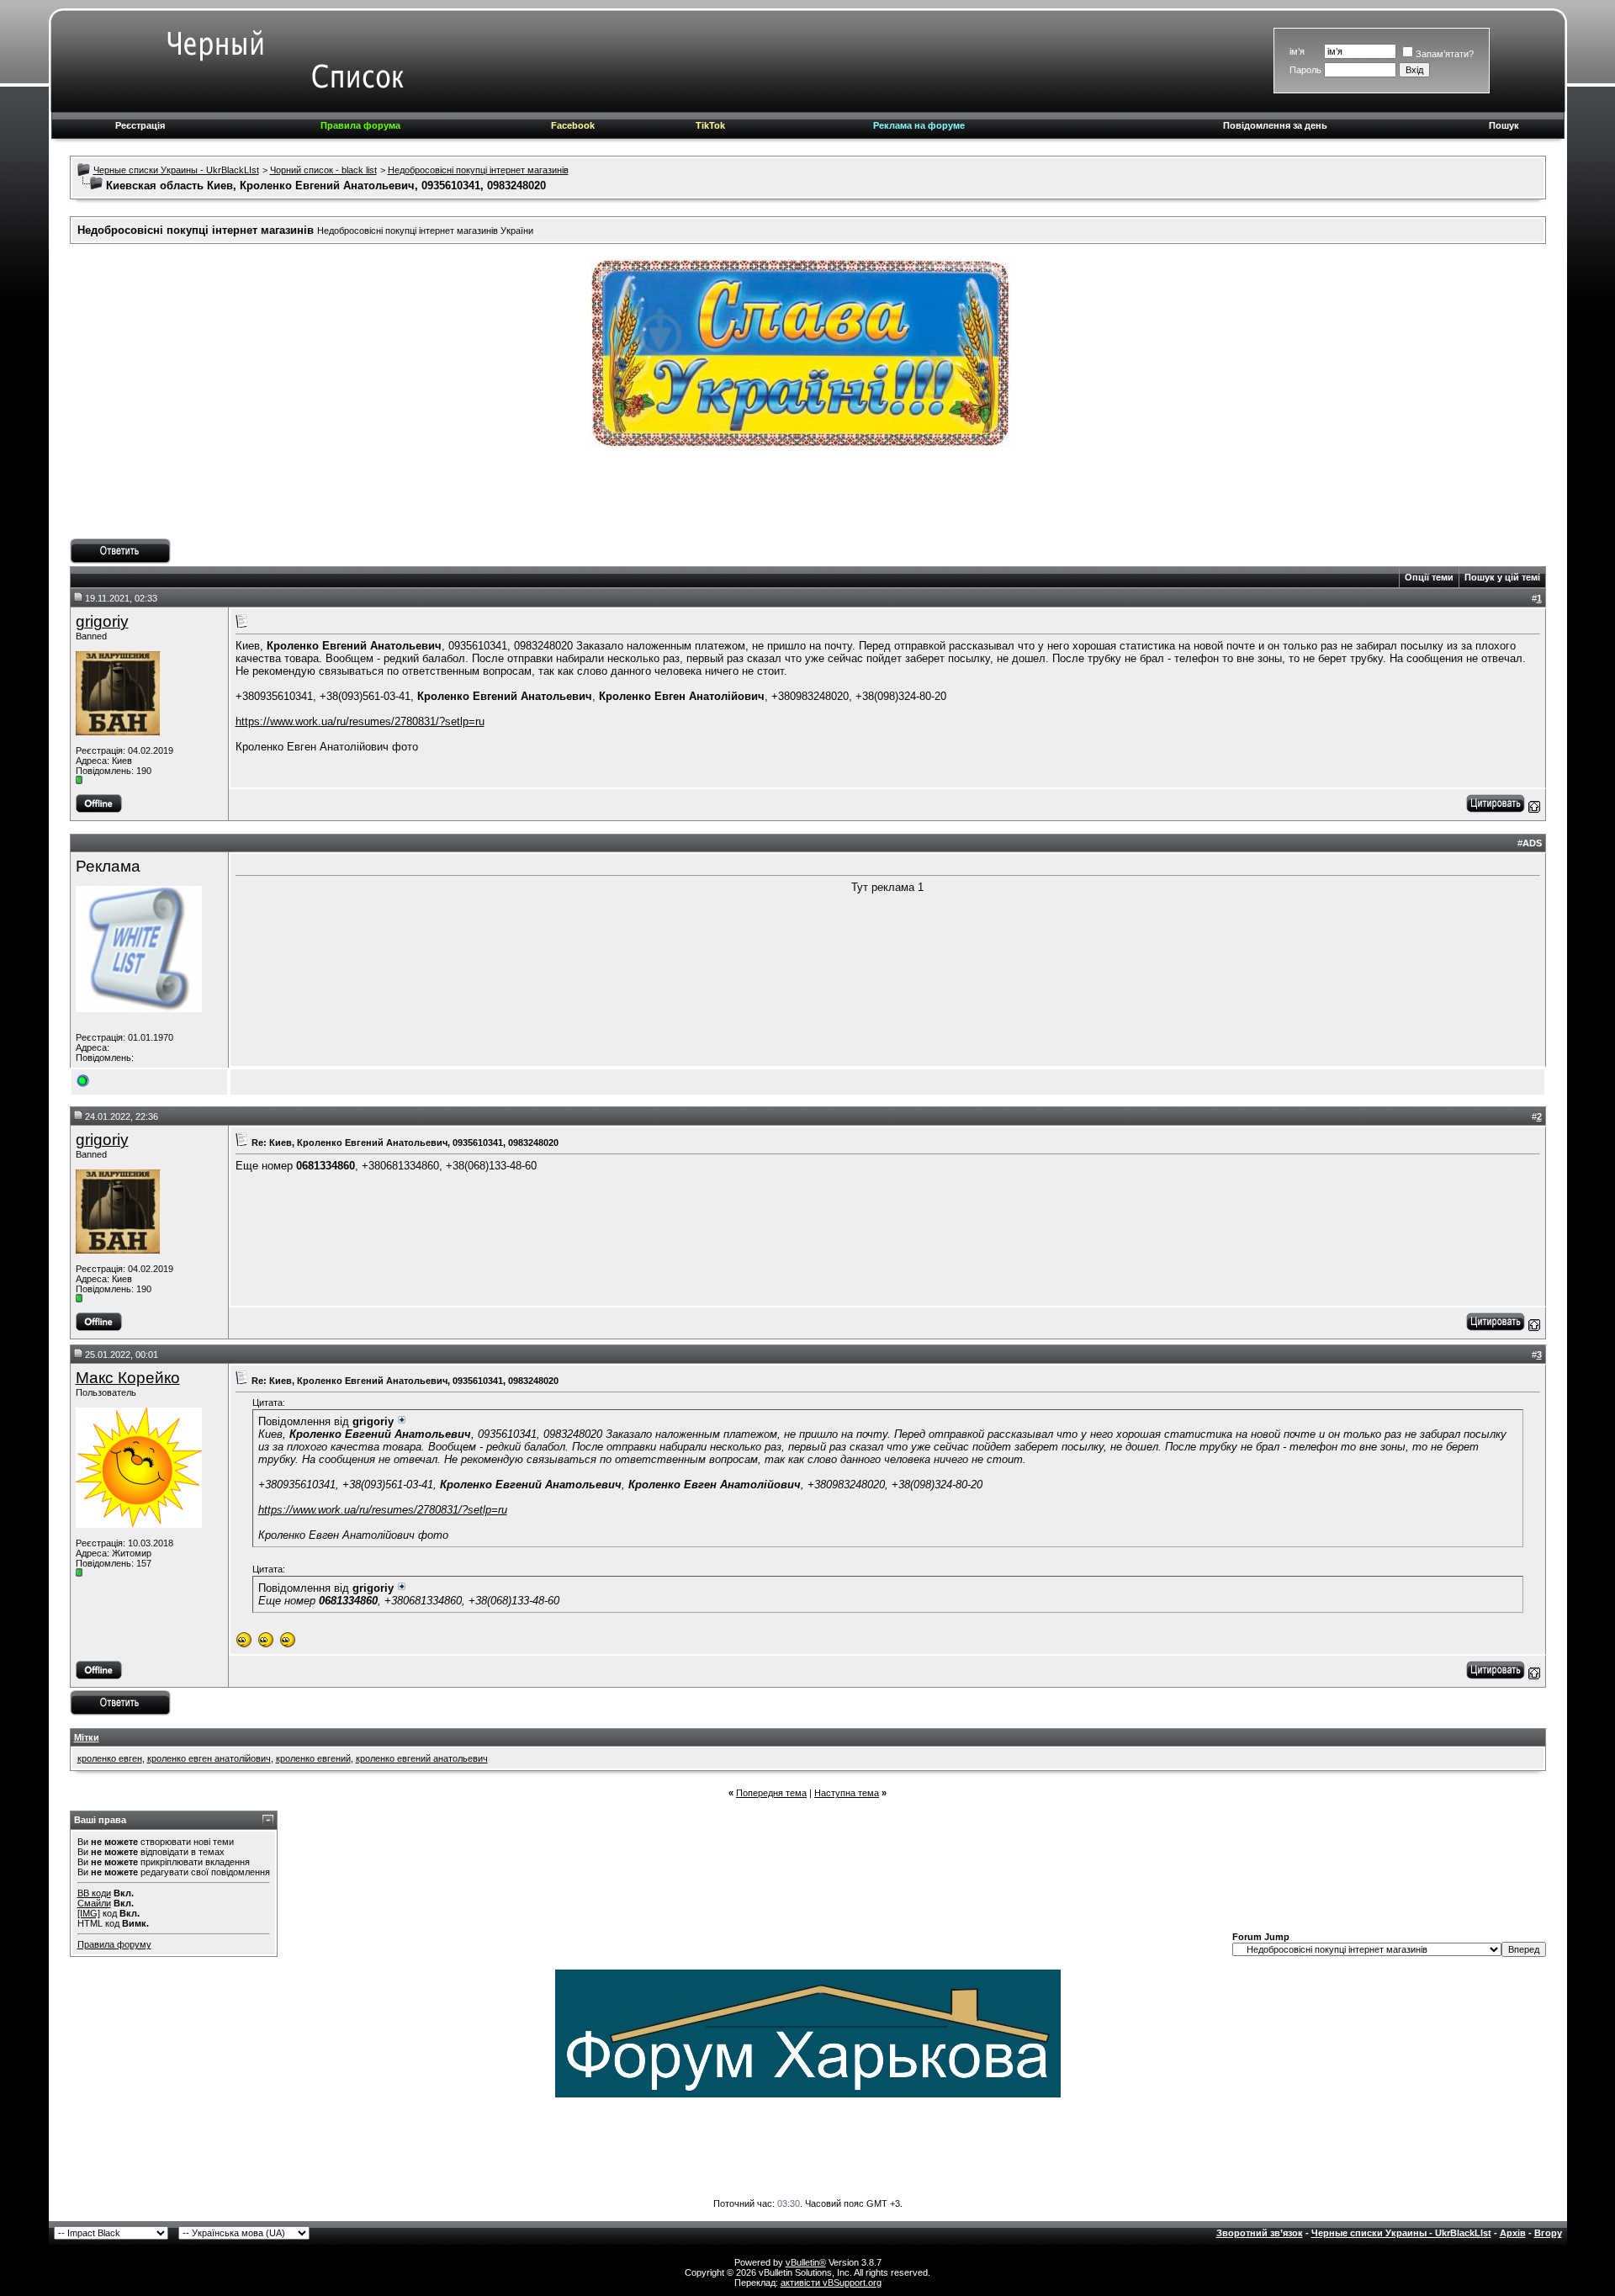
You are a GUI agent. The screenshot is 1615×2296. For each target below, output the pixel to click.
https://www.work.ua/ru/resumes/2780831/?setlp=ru (360, 721)
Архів (1513, 2233)
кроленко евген (110, 1758)
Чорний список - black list (323, 170)
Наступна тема (847, 1793)
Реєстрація (140, 125)
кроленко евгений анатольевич (422, 1758)
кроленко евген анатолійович (209, 1758)
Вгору (1548, 2233)
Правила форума (360, 125)
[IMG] (89, 1913)
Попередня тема (771, 1793)
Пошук (1504, 125)
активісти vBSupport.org (831, 2283)
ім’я (1297, 51)
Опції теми (1429, 577)
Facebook (573, 125)
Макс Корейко (128, 1378)
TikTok (710, 125)
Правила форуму (114, 1944)
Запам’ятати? (1445, 54)
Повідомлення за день (1275, 125)
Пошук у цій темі (1502, 577)
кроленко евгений (313, 1758)
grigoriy (102, 621)
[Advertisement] (807, 501)
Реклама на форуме (919, 125)
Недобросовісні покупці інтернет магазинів (478, 170)
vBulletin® (806, 2262)
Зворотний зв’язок (1260, 2233)
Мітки (87, 1737)
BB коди (94, 1893)
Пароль (1305, 70)
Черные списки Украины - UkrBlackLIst (176, 170)
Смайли (94, 1903)
